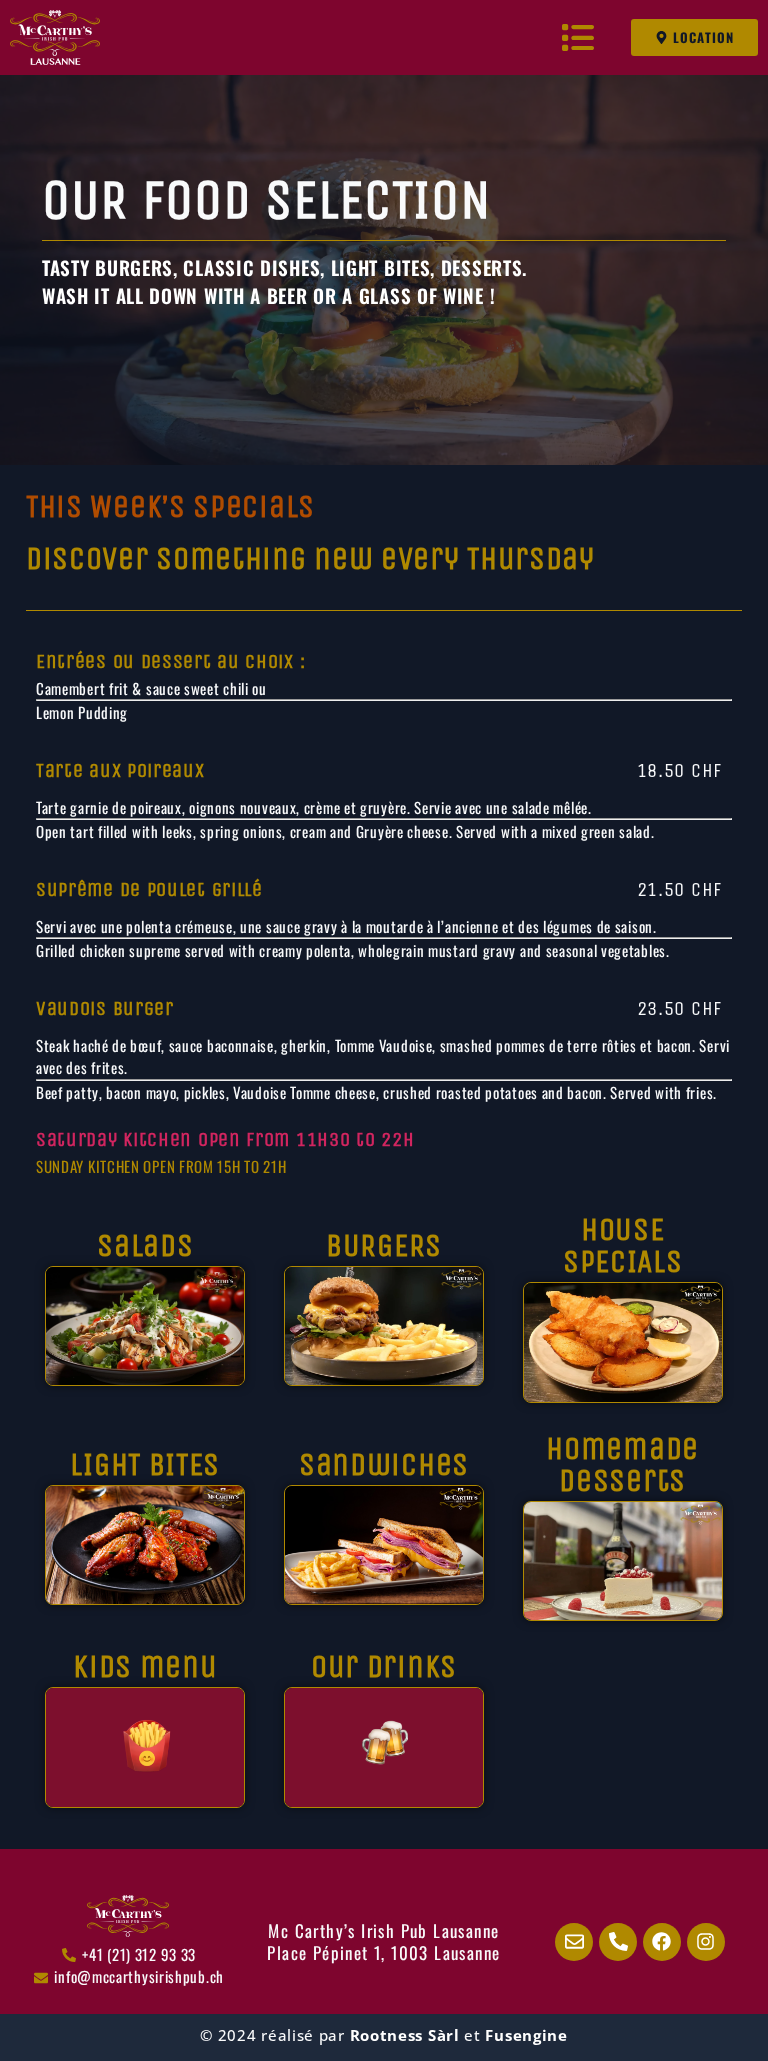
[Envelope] (574, 1942)
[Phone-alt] (618, 1942)
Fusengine (526, 2035)
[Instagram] (706, 1942)
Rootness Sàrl (405, 2035)
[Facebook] (662, 1942)
